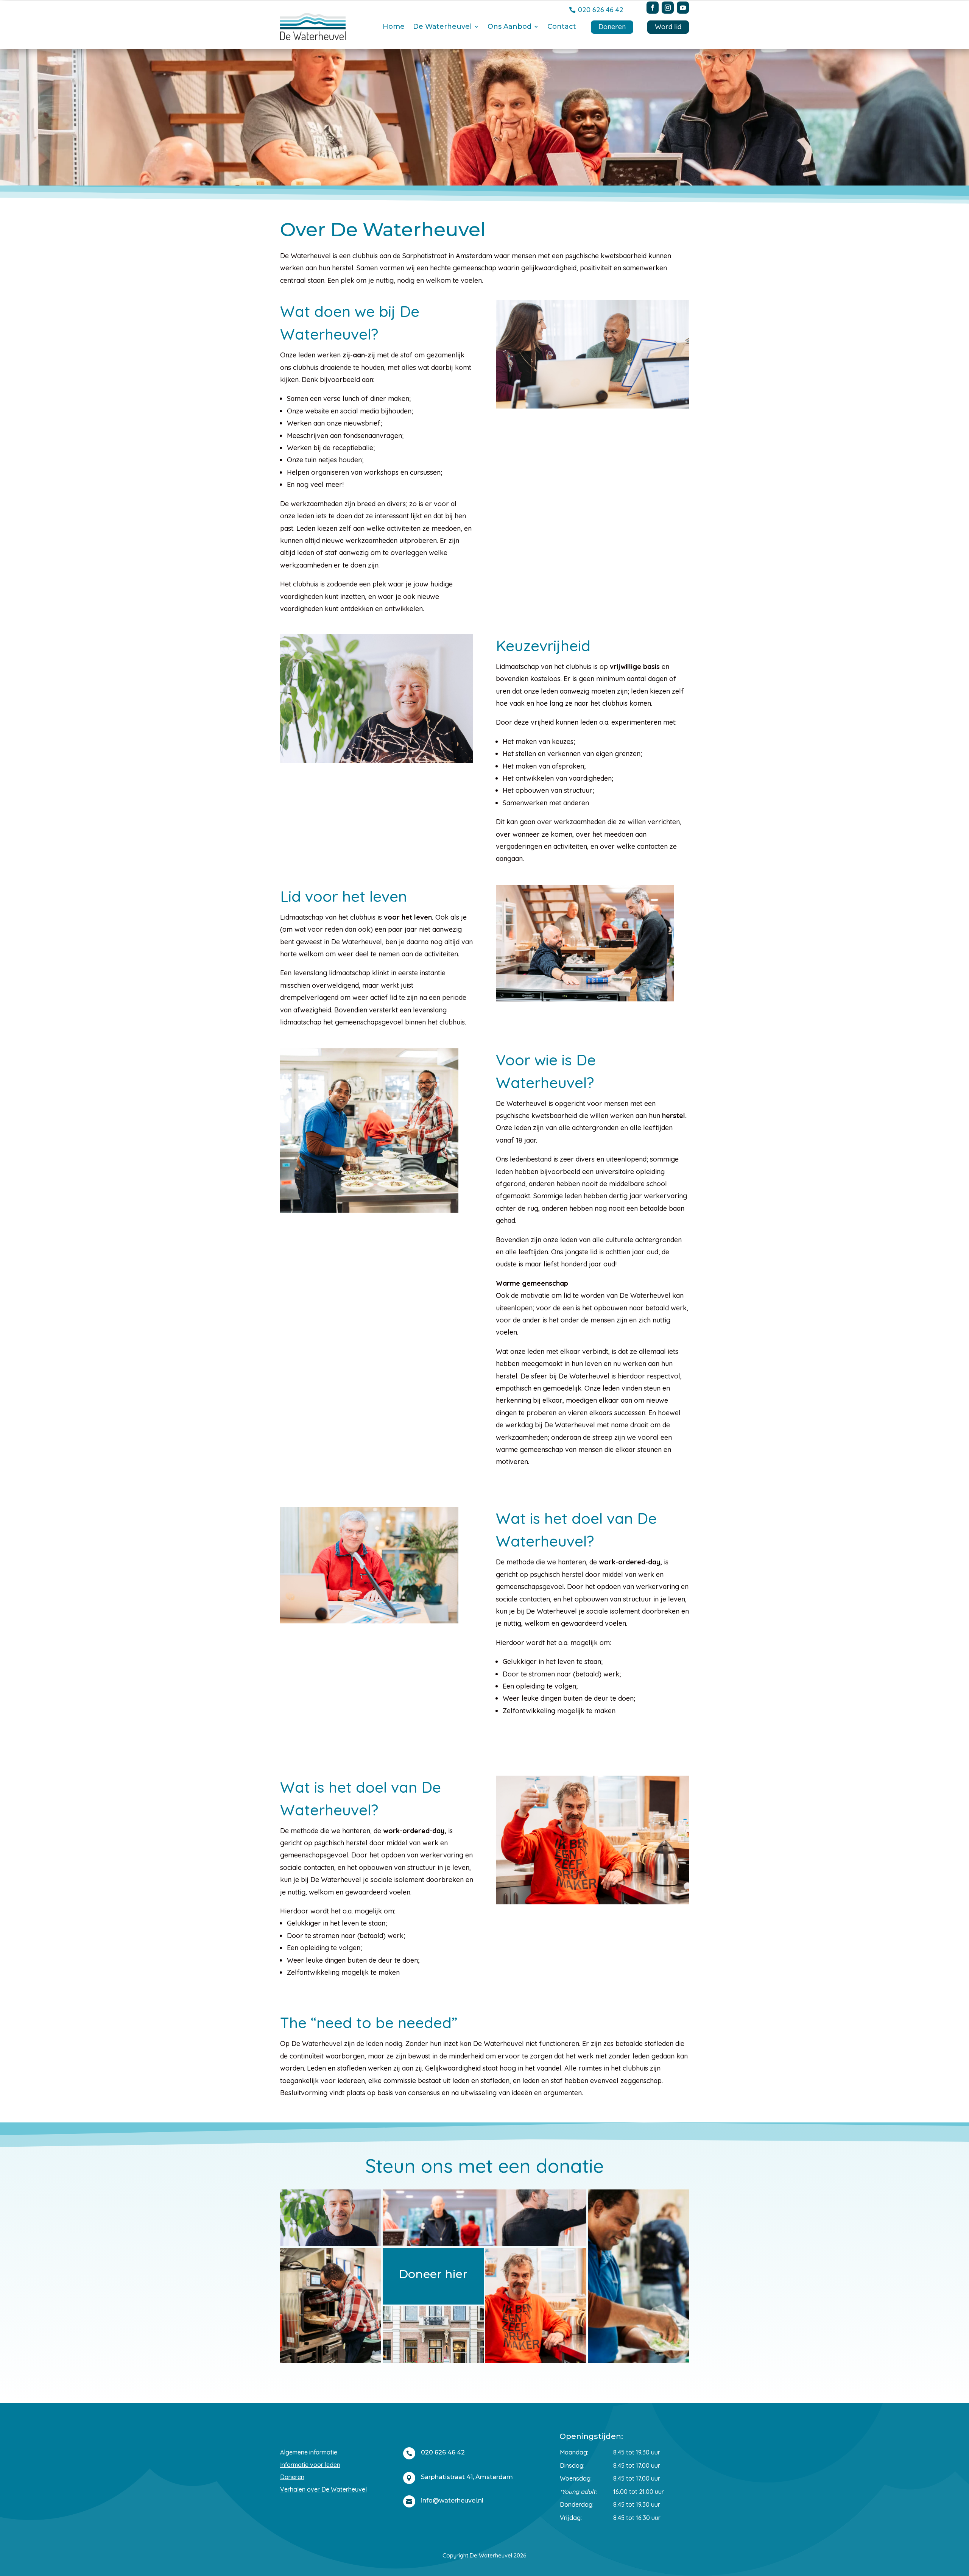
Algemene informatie (309, 2452)
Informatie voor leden (310, 2465)
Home (394, 27)
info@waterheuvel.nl (452, 2500)
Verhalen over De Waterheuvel (323, 2489)
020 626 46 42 (601, 10)
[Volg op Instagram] (668, 8)
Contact (562, 27)
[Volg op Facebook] (653, 8)
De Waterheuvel (442, 27)
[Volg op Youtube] (683, 8)
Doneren (612, 27)
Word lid (668, 27)
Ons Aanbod (509, 27)
